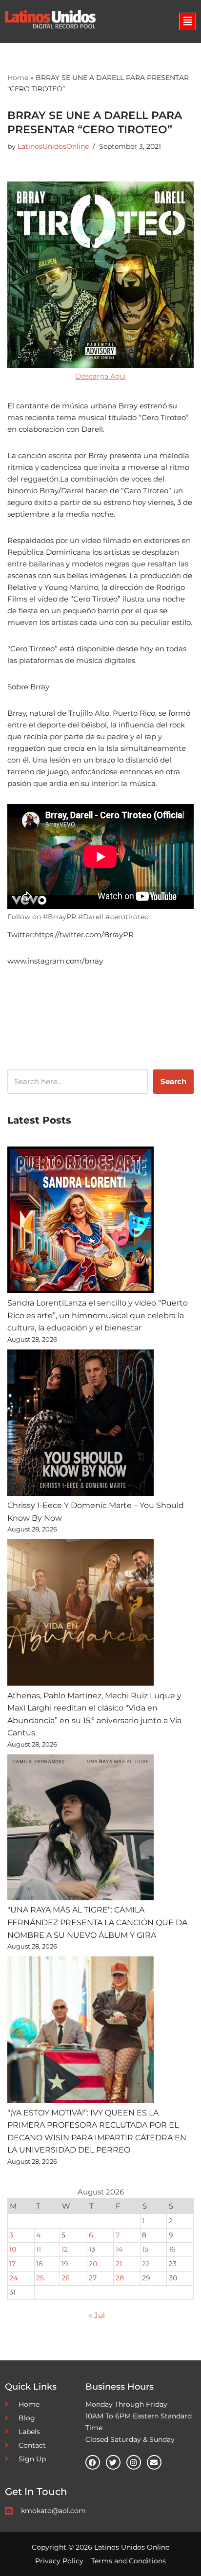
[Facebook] (93, 2462)
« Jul (97, 2315)
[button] (188, 21)
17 (12, 2264)
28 (120, 2278)
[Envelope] (154, 2462)
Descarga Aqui (101, 376)
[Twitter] (113, 2462)
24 (13, 2278)
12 (65, 2249)
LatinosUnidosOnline (53, 146)
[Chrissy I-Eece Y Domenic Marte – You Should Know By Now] (80, 1425)
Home (18, 78)
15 (145, 2249)
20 (93, 2264)
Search (173, 1081)
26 (66, 2278)
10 (13, 2249)
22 (146, 2264)
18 (40, 2264)
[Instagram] (134, 2462)
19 (65, 2264)
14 (119, 2249)
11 (39, 2249)
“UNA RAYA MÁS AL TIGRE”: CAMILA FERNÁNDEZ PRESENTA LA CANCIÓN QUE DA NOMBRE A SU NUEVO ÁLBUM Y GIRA (97, 1922)
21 (119, 2264)
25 (40, 2278)
